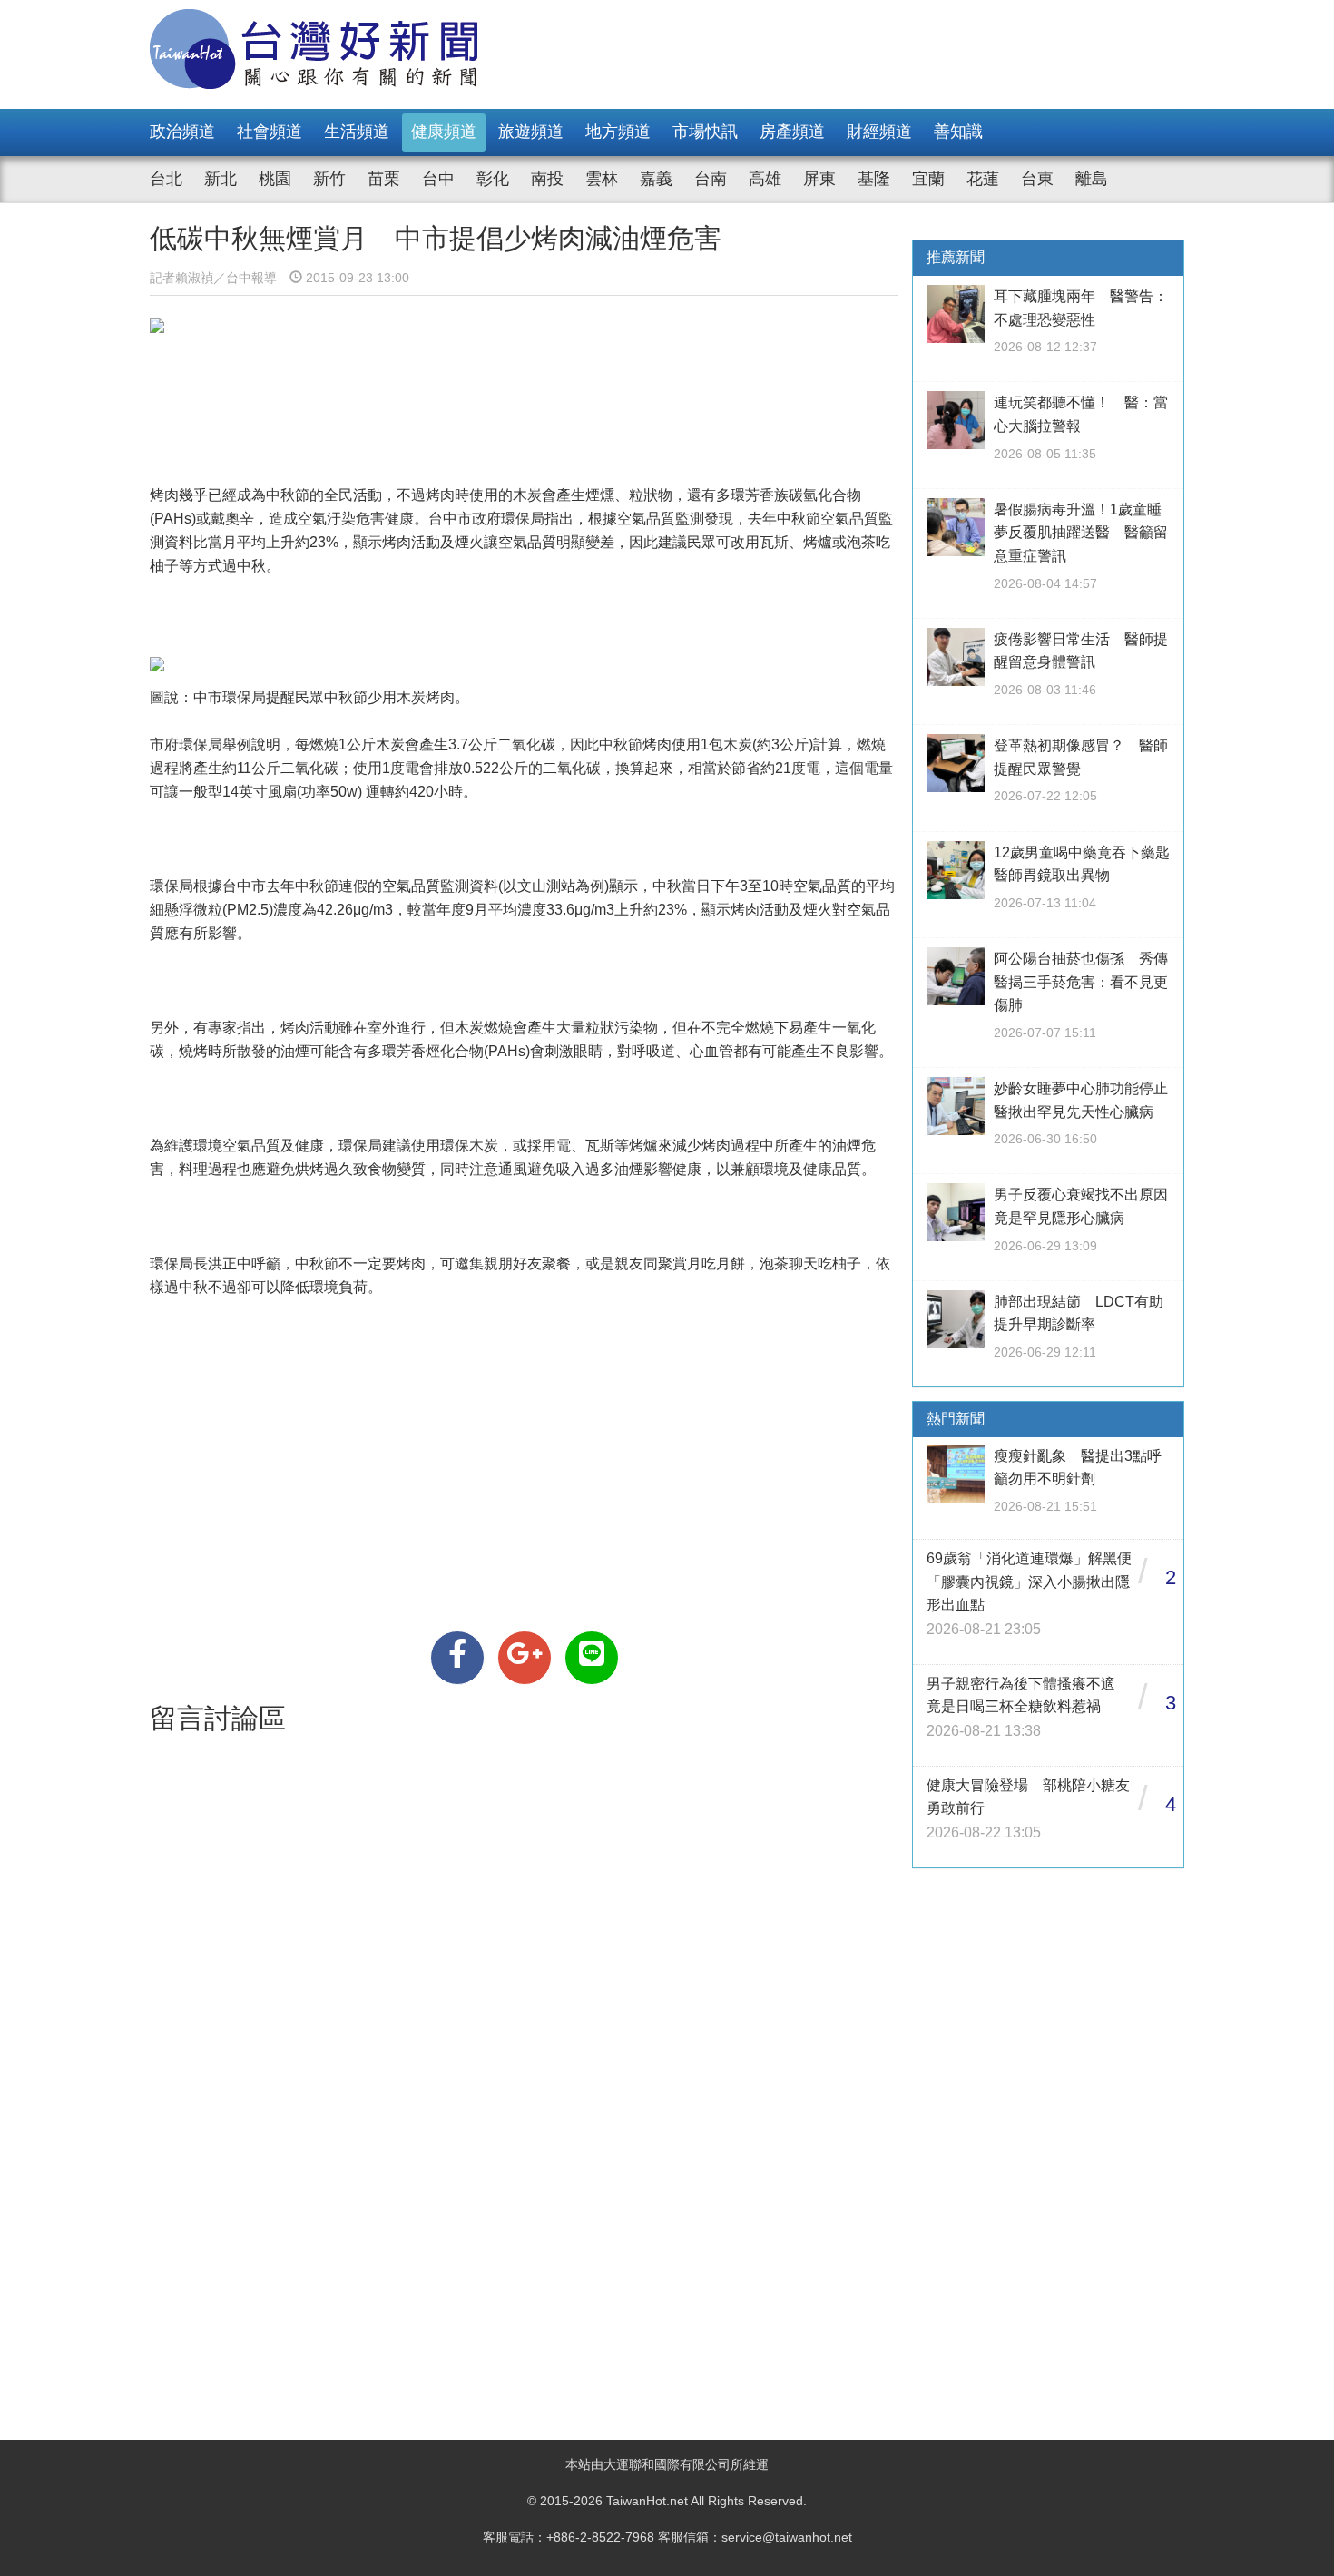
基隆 (874, 179)
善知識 (958, 132)
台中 (438, 179)
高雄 (765, 179)
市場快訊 (705, 132)
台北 (166, 179)
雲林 (602, 179)
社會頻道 (270, 132)
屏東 (819, 179)
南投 (547, 179)
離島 (1092, 179)
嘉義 (656, 179)
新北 (221, 179)
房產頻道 (792, 132)
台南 (711, 179)
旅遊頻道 (531, 132)
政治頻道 (182, 132)
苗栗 (384, 179)
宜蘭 (928, 179)
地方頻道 (618, 132)
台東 (1037, 179)
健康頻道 (444, 132)
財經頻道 (879, 132)
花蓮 (983, 179)
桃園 (275, 179)
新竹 (329, 179)
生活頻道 (357, 132)
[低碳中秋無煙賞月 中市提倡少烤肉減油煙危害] (457, 1658)
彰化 (493, 179)
